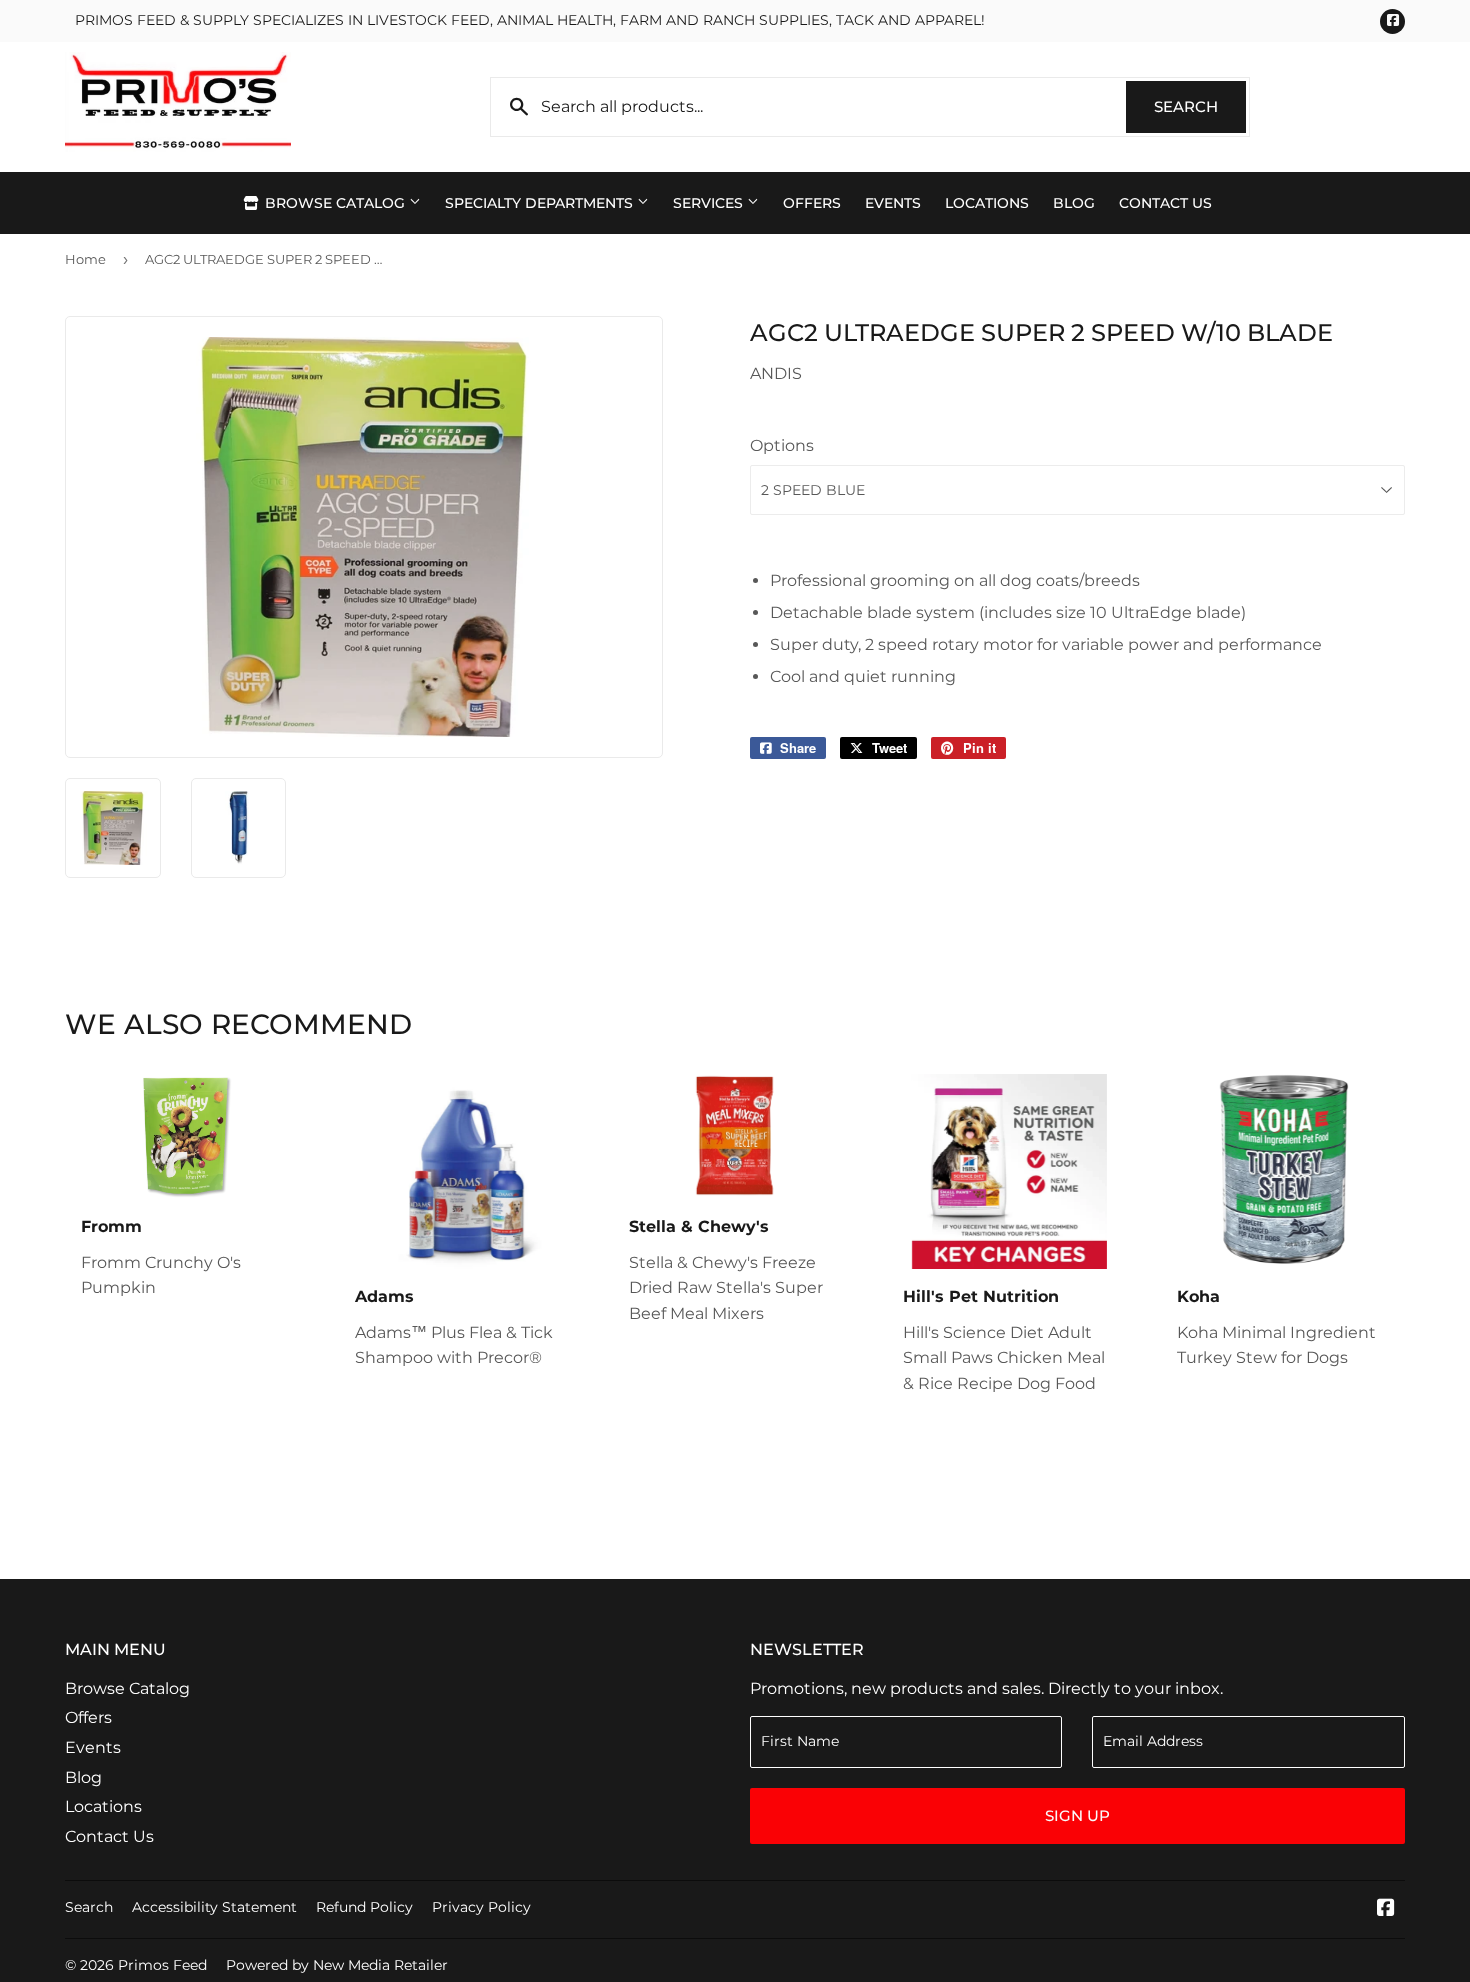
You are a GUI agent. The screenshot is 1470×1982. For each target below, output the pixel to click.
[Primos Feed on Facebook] (1386, 1909)
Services (710, 203)
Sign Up (1077, 1815)
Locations (987, 203)
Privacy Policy (481, 1907)
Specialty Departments (541, 203)
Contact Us (1165, 203)
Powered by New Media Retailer (337, 1965)
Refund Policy (364, 1907)
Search (1200, 106)
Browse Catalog (335, 203)
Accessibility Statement (214, 1907)
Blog (1074, 203)
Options (782, 445)
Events (893, 203)
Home (85, 259)
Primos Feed (162, 1965)
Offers (812, 203)
